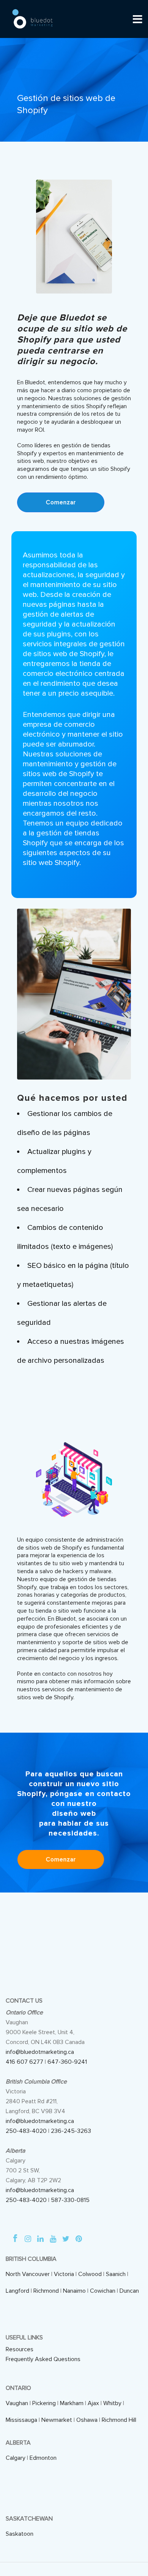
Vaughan (17, 2403)
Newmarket (57, 2420)
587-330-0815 (70, 2200)
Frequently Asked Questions (43, 2359)
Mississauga (21, 2420)
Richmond (46, 2291)
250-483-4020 (26, 2131)
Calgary (16, 2458)
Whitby (112, 2403)
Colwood (90, 2274)
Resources (20, 2349)
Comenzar (61, 502)
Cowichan (103, 2291)
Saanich (116, 2274)
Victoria (64, 2274)
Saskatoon (20, 2534)
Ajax (93, 2403)
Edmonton (43, 2458)
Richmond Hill (119, 2420)
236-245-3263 (71, 2131)
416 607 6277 (24, 2062)
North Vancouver (28, 2274)
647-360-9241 (67, 2062)
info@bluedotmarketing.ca (40, 2052)
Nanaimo (74, 2291)
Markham (72, 2403)
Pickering (44, 2403)
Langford (17, 2291)
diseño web (74, 1814)
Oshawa (87, 2420)
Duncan (129, 2291)
